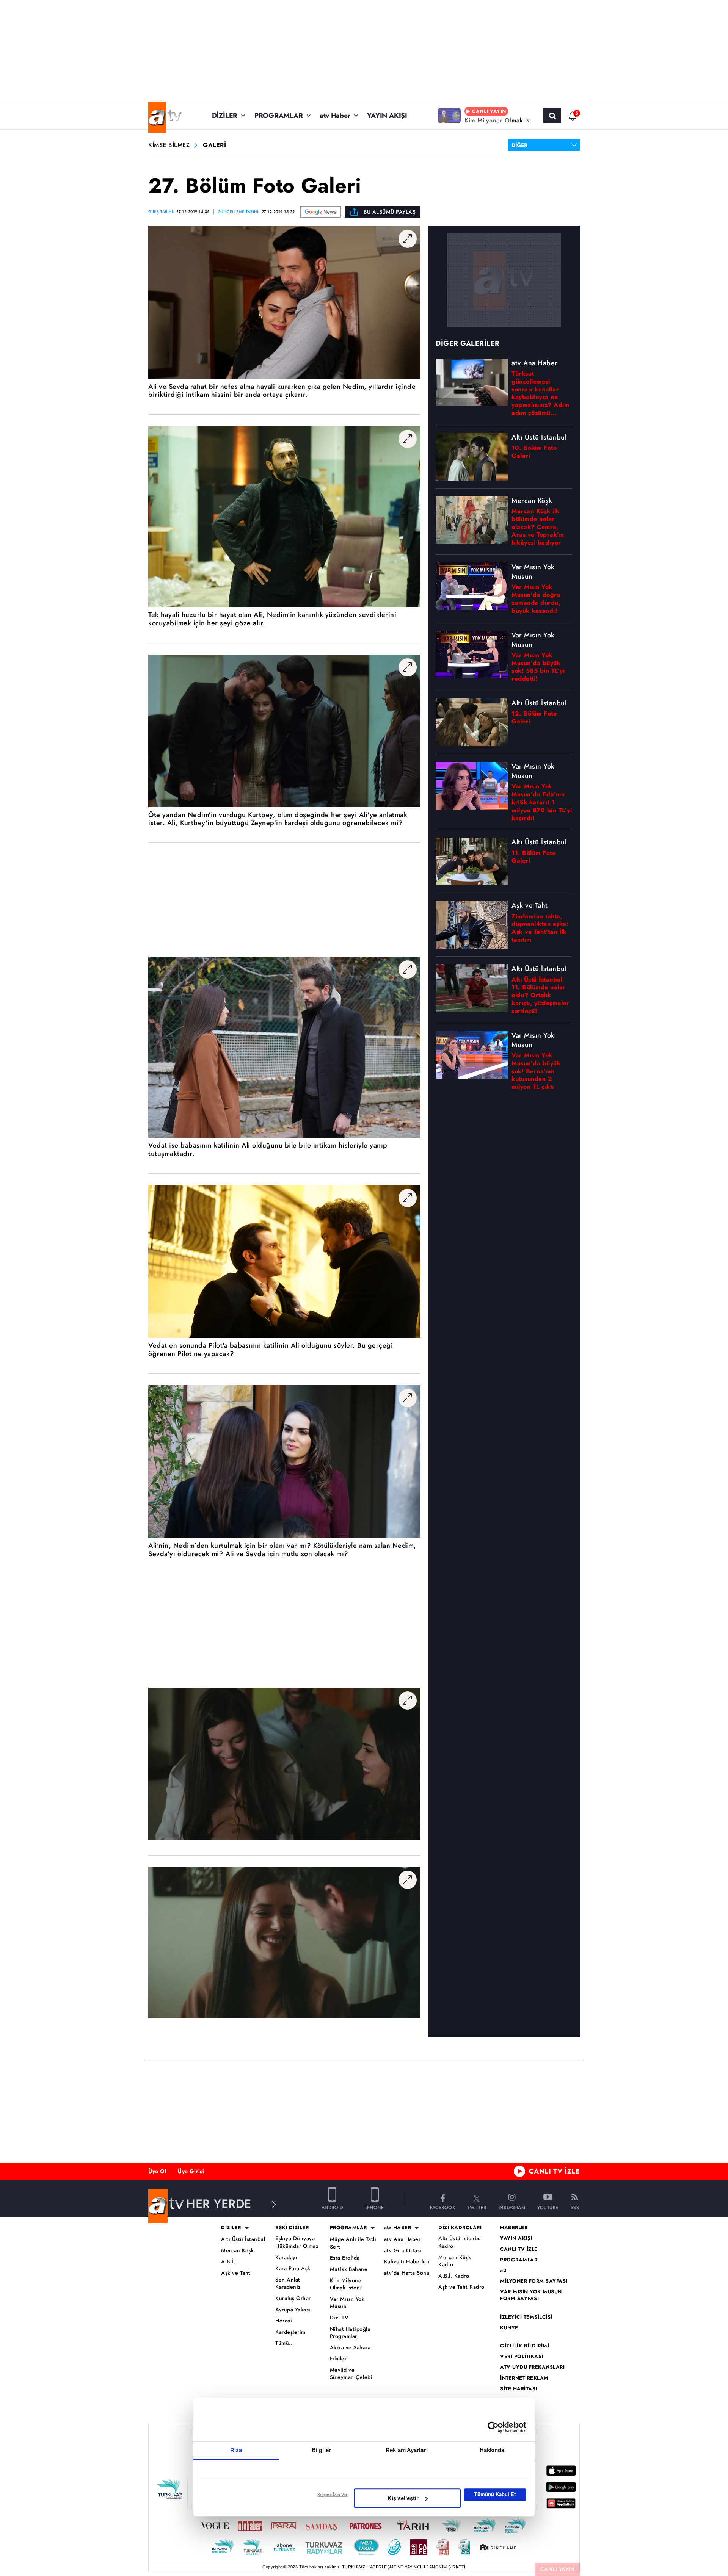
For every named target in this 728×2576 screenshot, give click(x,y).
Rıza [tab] (236, 2450)
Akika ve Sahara (350, 2348)
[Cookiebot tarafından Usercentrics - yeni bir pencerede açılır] (493, 2427)
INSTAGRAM (512, 2207)
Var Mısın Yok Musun (347, 2303)
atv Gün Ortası (403, 2251)
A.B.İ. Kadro (454, 2276)
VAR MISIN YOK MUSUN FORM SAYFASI (531, 2295)
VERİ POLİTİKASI (522, 2357)
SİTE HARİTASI (519, 2389)
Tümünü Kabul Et (495, 2494)
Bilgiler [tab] (321, 2450)
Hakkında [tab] (492, 2450)
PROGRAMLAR (279, 116)
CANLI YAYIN (558, 2569)
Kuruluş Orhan (294, 2298)
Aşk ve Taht (236, 2273)
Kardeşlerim (290, 2332)
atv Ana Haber (402, 2239)
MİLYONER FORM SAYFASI (534, 2281)
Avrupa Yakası (293, 2310)
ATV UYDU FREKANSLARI (532, 2367)
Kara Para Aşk (293, 2268)
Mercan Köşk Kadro (455, 2261)
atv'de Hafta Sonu (407, 2273)
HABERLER (514, 2228)
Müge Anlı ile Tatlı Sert (353, 2243)
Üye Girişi (191, 2171)
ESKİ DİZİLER (292, 2228)
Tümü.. (284, 2343)
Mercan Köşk (238, 2251)
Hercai (284, 2321)
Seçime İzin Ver (332, 2495)
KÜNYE (509, 2328)
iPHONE (375, 2207)
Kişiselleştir (403, 2498)
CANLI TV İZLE (555, 2171)
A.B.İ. (228, 2262)
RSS (575, 2207)
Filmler (338, 2359)
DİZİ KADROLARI (460, 2228)
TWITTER (477, 2207)
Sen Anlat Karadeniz (288, 2284)
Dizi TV (339, 2318)
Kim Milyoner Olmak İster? (347, 2284)
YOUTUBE (548, 2207)
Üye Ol (157, 2171)
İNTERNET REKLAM (524, 2378)
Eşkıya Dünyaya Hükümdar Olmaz (297, 2242)
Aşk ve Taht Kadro (461, 2287)
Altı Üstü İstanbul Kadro (460, 2242)
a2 (503, 2271)
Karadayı (286, 2257)
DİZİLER (225, 116)
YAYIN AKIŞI (387, 116)
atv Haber (335, 116)
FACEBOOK (442, 2207)
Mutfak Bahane (349, 2269)
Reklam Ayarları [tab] (407, 2450)
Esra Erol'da (345, 2258)
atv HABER (398, 2228)
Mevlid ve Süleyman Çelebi (351, 2374)
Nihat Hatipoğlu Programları (350, 2333)
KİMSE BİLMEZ (169, 145)
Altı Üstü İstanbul (243, 2239)
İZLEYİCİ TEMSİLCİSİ (526, 2317)
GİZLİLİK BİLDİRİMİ (525, 2346)
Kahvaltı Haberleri (407, 2262)
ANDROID (332, 2207)
